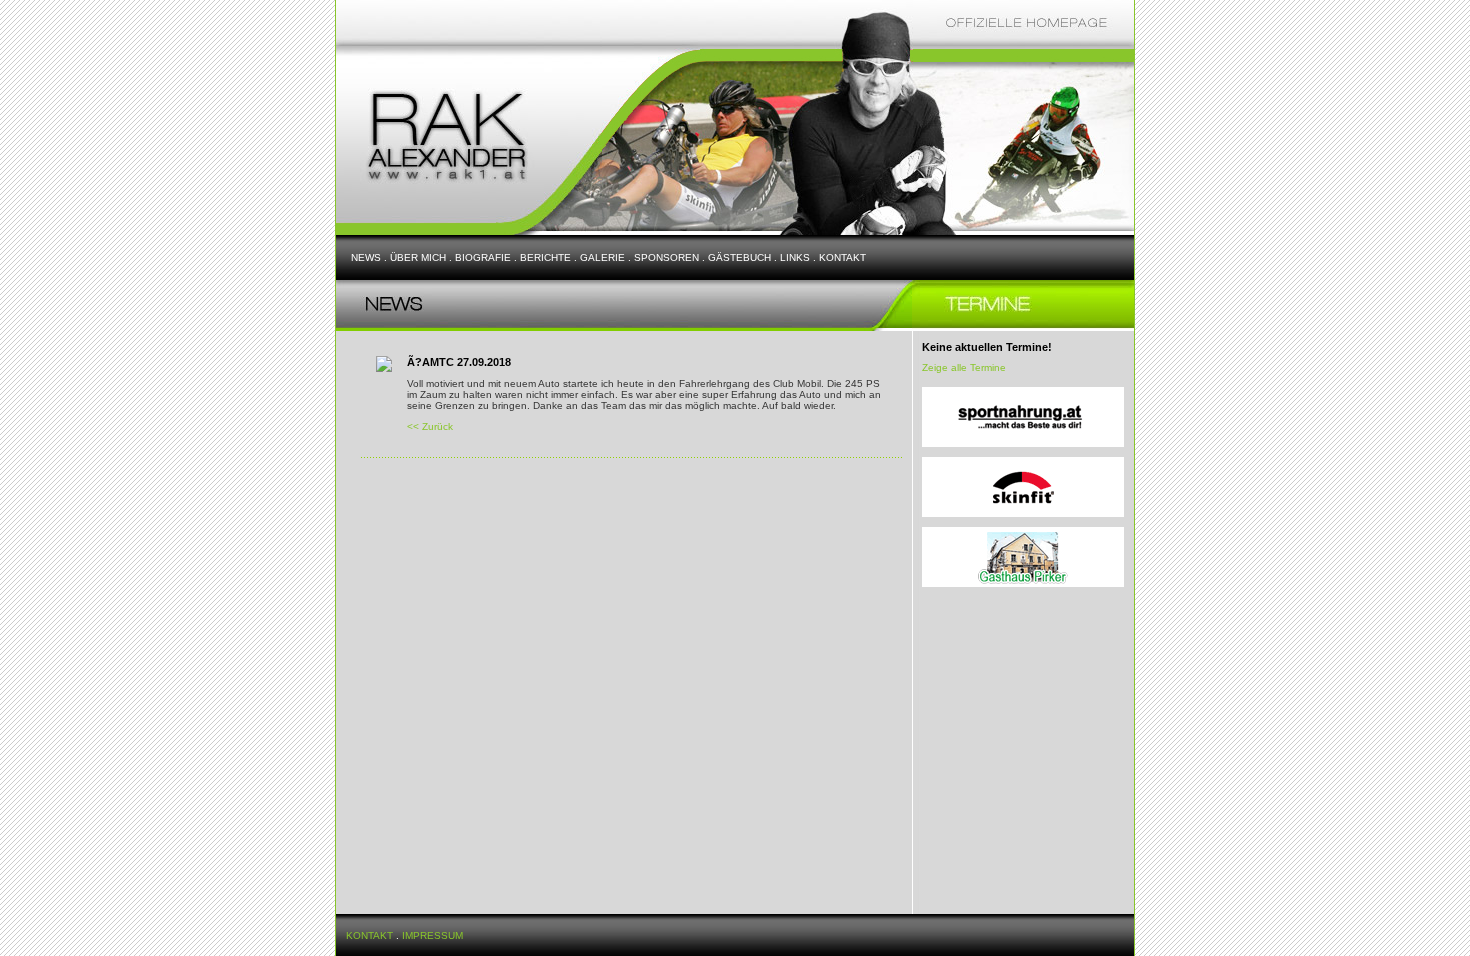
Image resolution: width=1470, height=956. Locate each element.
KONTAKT (842, 257)
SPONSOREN (666, 257)
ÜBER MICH (418, 257)
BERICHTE (545, 257)
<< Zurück (430, 426)
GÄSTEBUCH (739, 257)
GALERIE (602, 257)
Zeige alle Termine (964, 367)
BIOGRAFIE (483, 257)
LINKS (795, 257)
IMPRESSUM (432, 935)
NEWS (366, 257)
